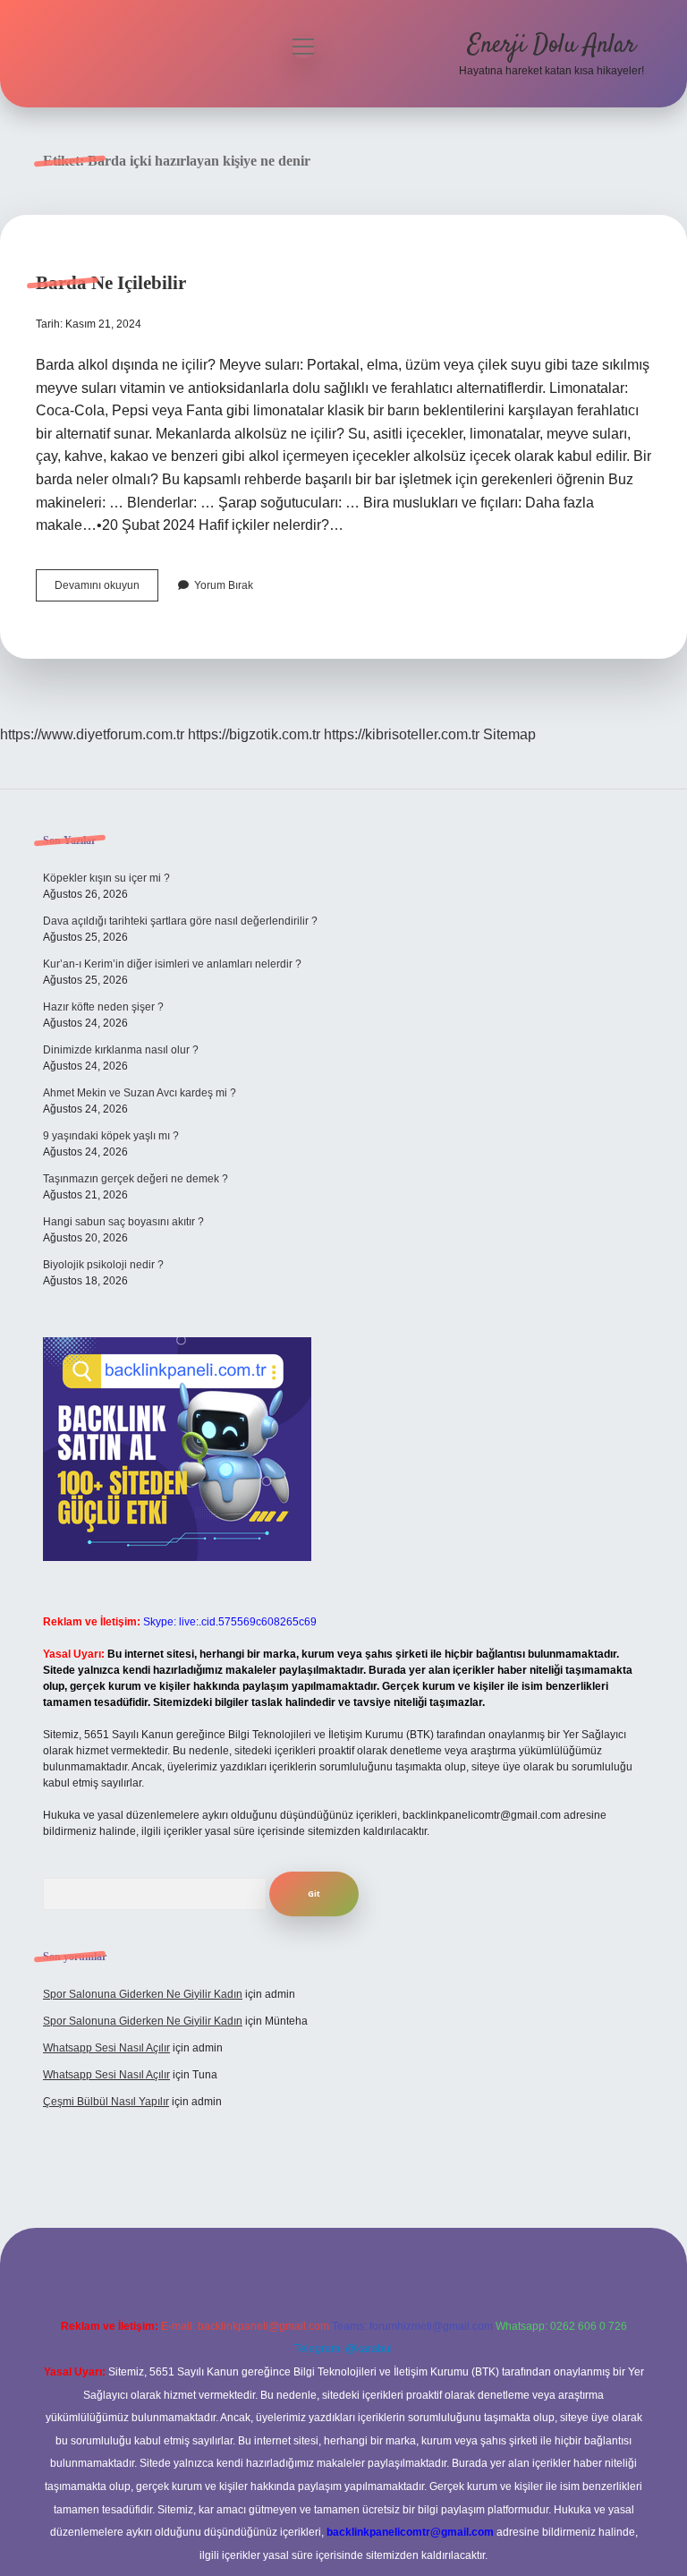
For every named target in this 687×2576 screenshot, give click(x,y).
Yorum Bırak (224, 585)
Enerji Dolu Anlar (552, 46)
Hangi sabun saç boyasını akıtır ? (123, 1222)
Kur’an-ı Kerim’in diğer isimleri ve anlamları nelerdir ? (172, 964)
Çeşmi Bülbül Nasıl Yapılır (106, 2102)
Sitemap (509, 734)
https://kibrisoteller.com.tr (402, 734)
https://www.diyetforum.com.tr (92, 734)
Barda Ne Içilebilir (111, 283)
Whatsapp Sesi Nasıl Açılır (106, 2048)
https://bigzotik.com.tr (254, 734)
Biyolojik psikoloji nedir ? (103, 1265)
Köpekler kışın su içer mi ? (106, 878)
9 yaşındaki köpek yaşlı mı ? (111, 1136)
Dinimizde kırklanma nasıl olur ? (121, 1050)
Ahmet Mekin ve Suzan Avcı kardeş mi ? (140, 1093)
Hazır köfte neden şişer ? (103, 1007)
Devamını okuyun (106, 590)
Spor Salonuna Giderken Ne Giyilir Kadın (143, 1994)
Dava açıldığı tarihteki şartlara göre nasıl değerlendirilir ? (180, 921)
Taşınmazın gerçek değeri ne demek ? (136, 1179)
